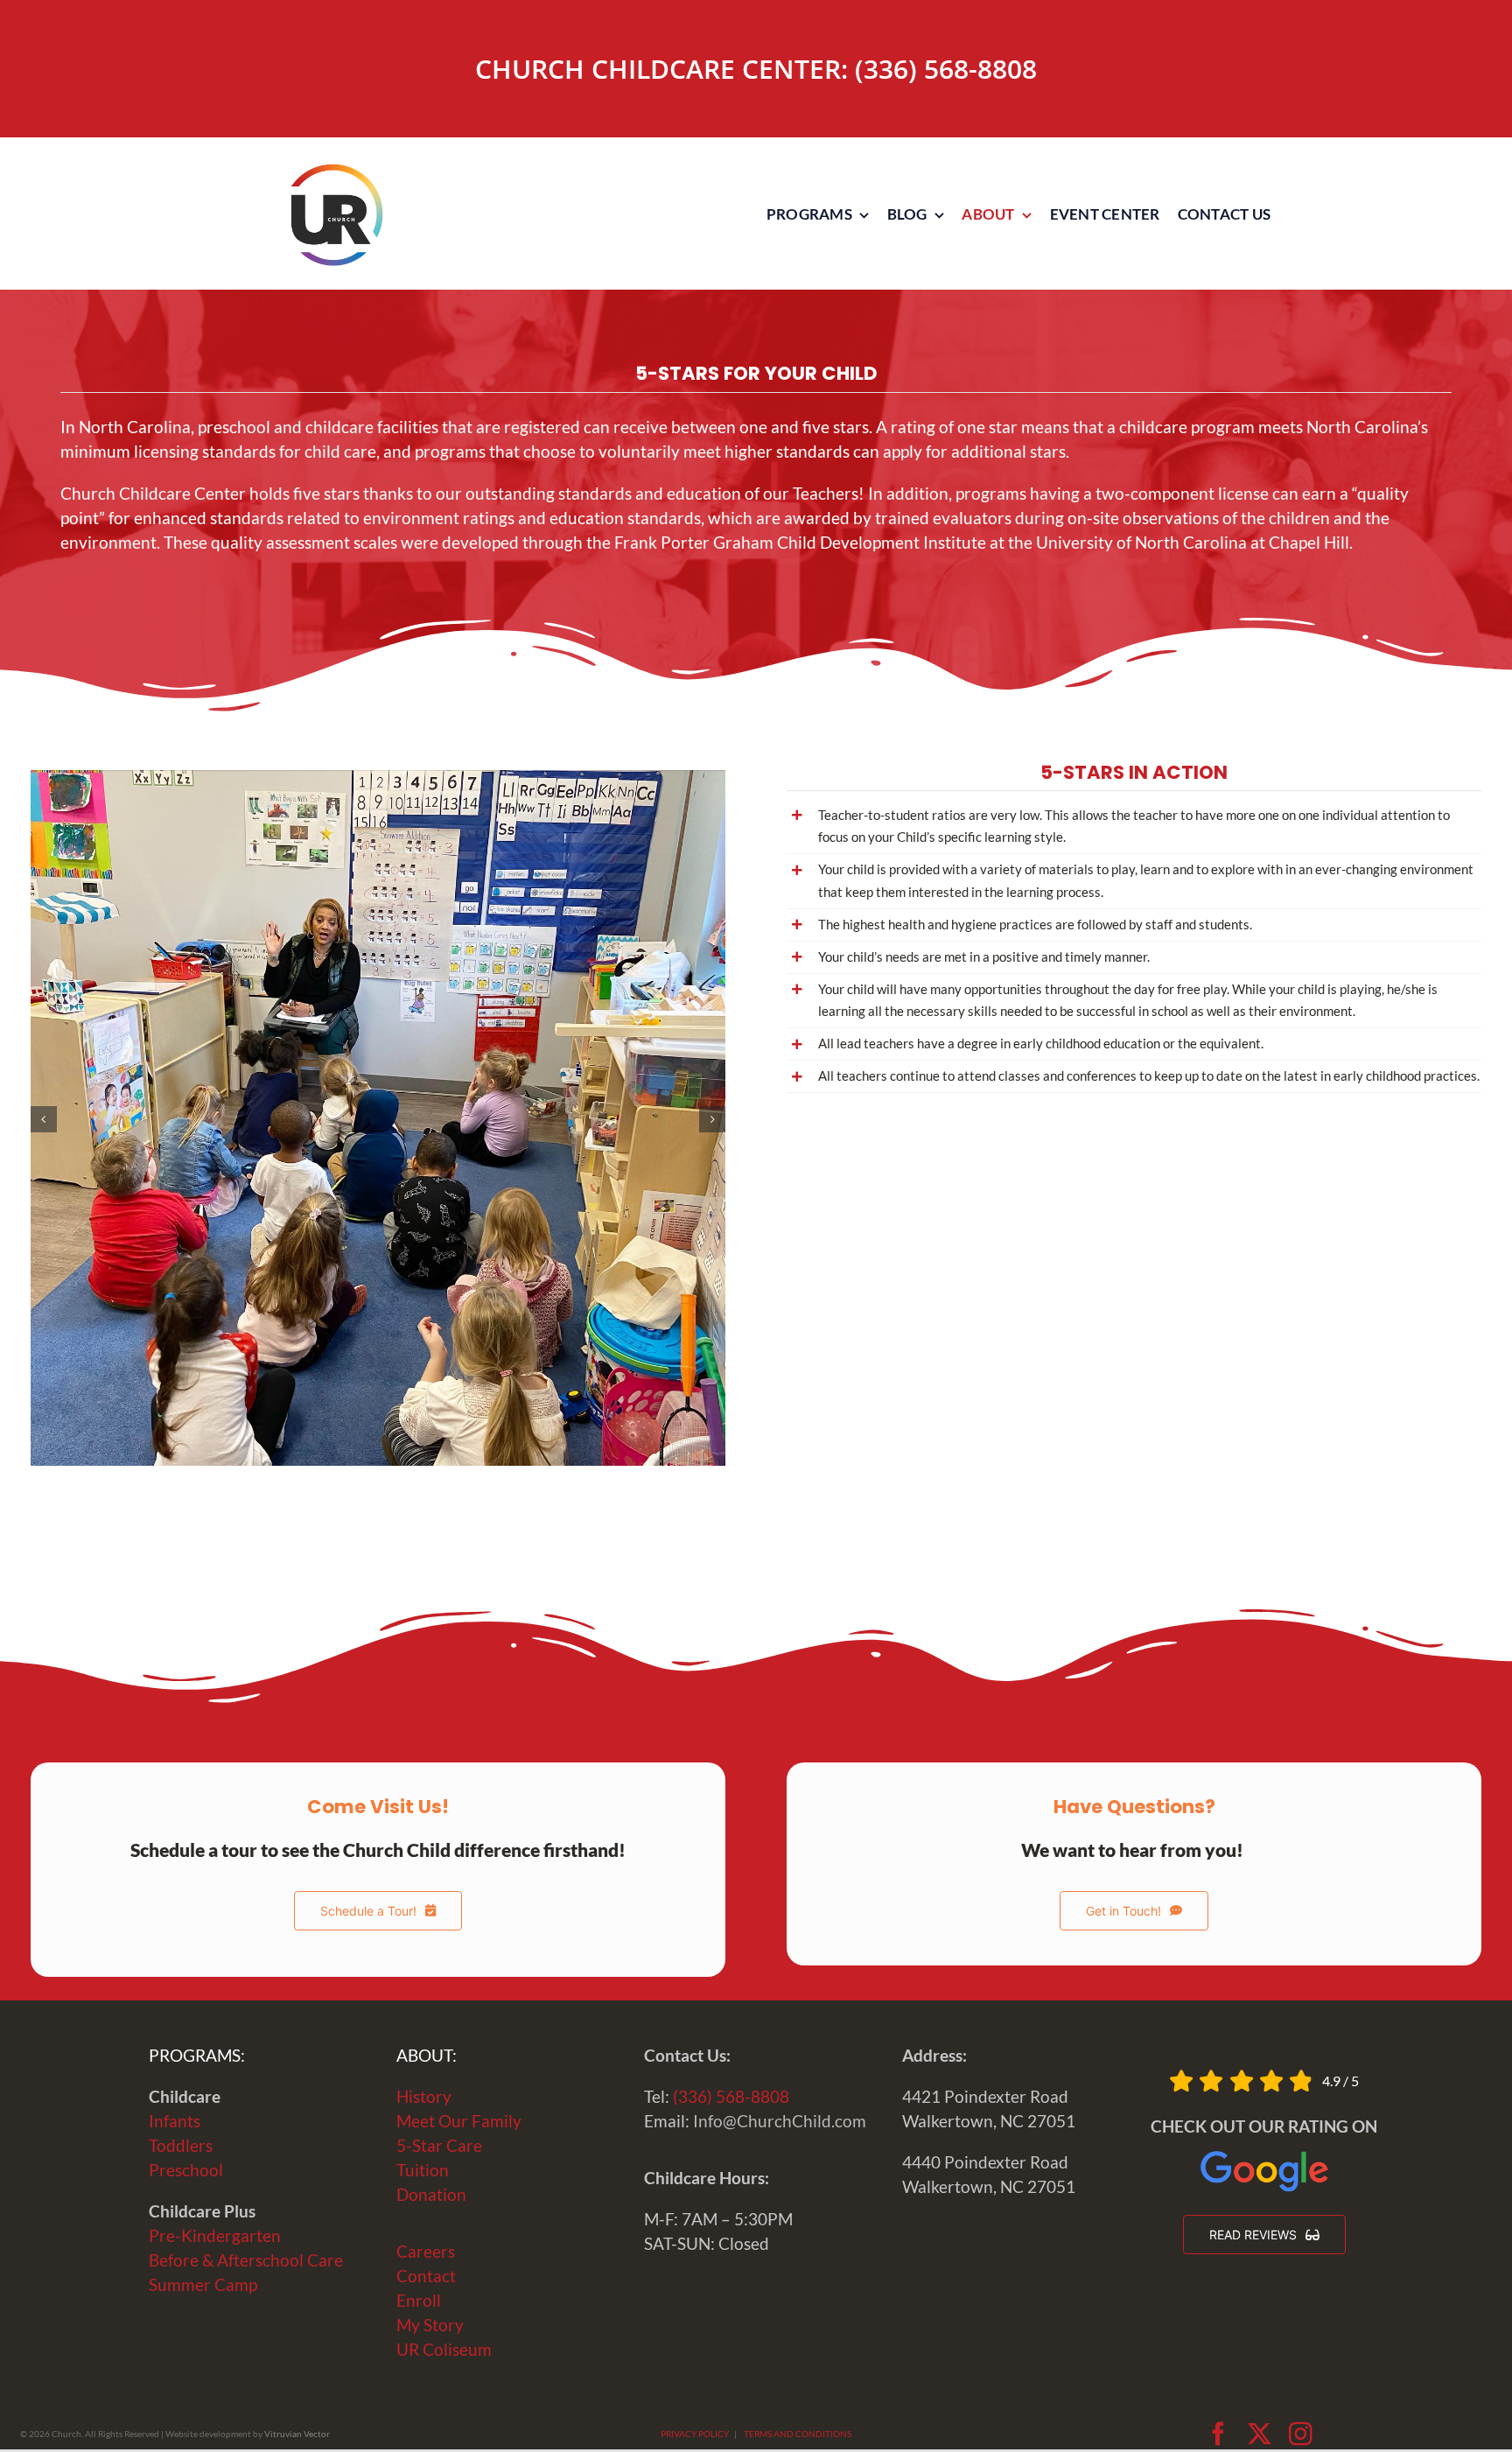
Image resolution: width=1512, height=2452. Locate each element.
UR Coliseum (444, 2350)
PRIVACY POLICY (695, 2434)
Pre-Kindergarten (215, 2236)
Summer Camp (203, 2285)
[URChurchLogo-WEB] (336, 172)
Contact (426, 2276)
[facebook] (1218, 2434)
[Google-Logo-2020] (1264, 2155)
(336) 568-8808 (946, 69)
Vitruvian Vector (297, 2434)
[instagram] (1301, 2434)
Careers (426, 2252)
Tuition (423, 2170)
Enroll (419, 2301)
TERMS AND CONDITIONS (798, 2434)
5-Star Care (439, 2146)
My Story (430, 2325)
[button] (44, 1119)
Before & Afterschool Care (246, 2260)
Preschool (186, 2170)
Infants (175, 2121)
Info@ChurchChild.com (780, 2121)
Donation (431, 2195)
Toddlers (181, 2146)
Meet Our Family (459, 2121)
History (424, 2097)
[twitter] (1260, 2434)
